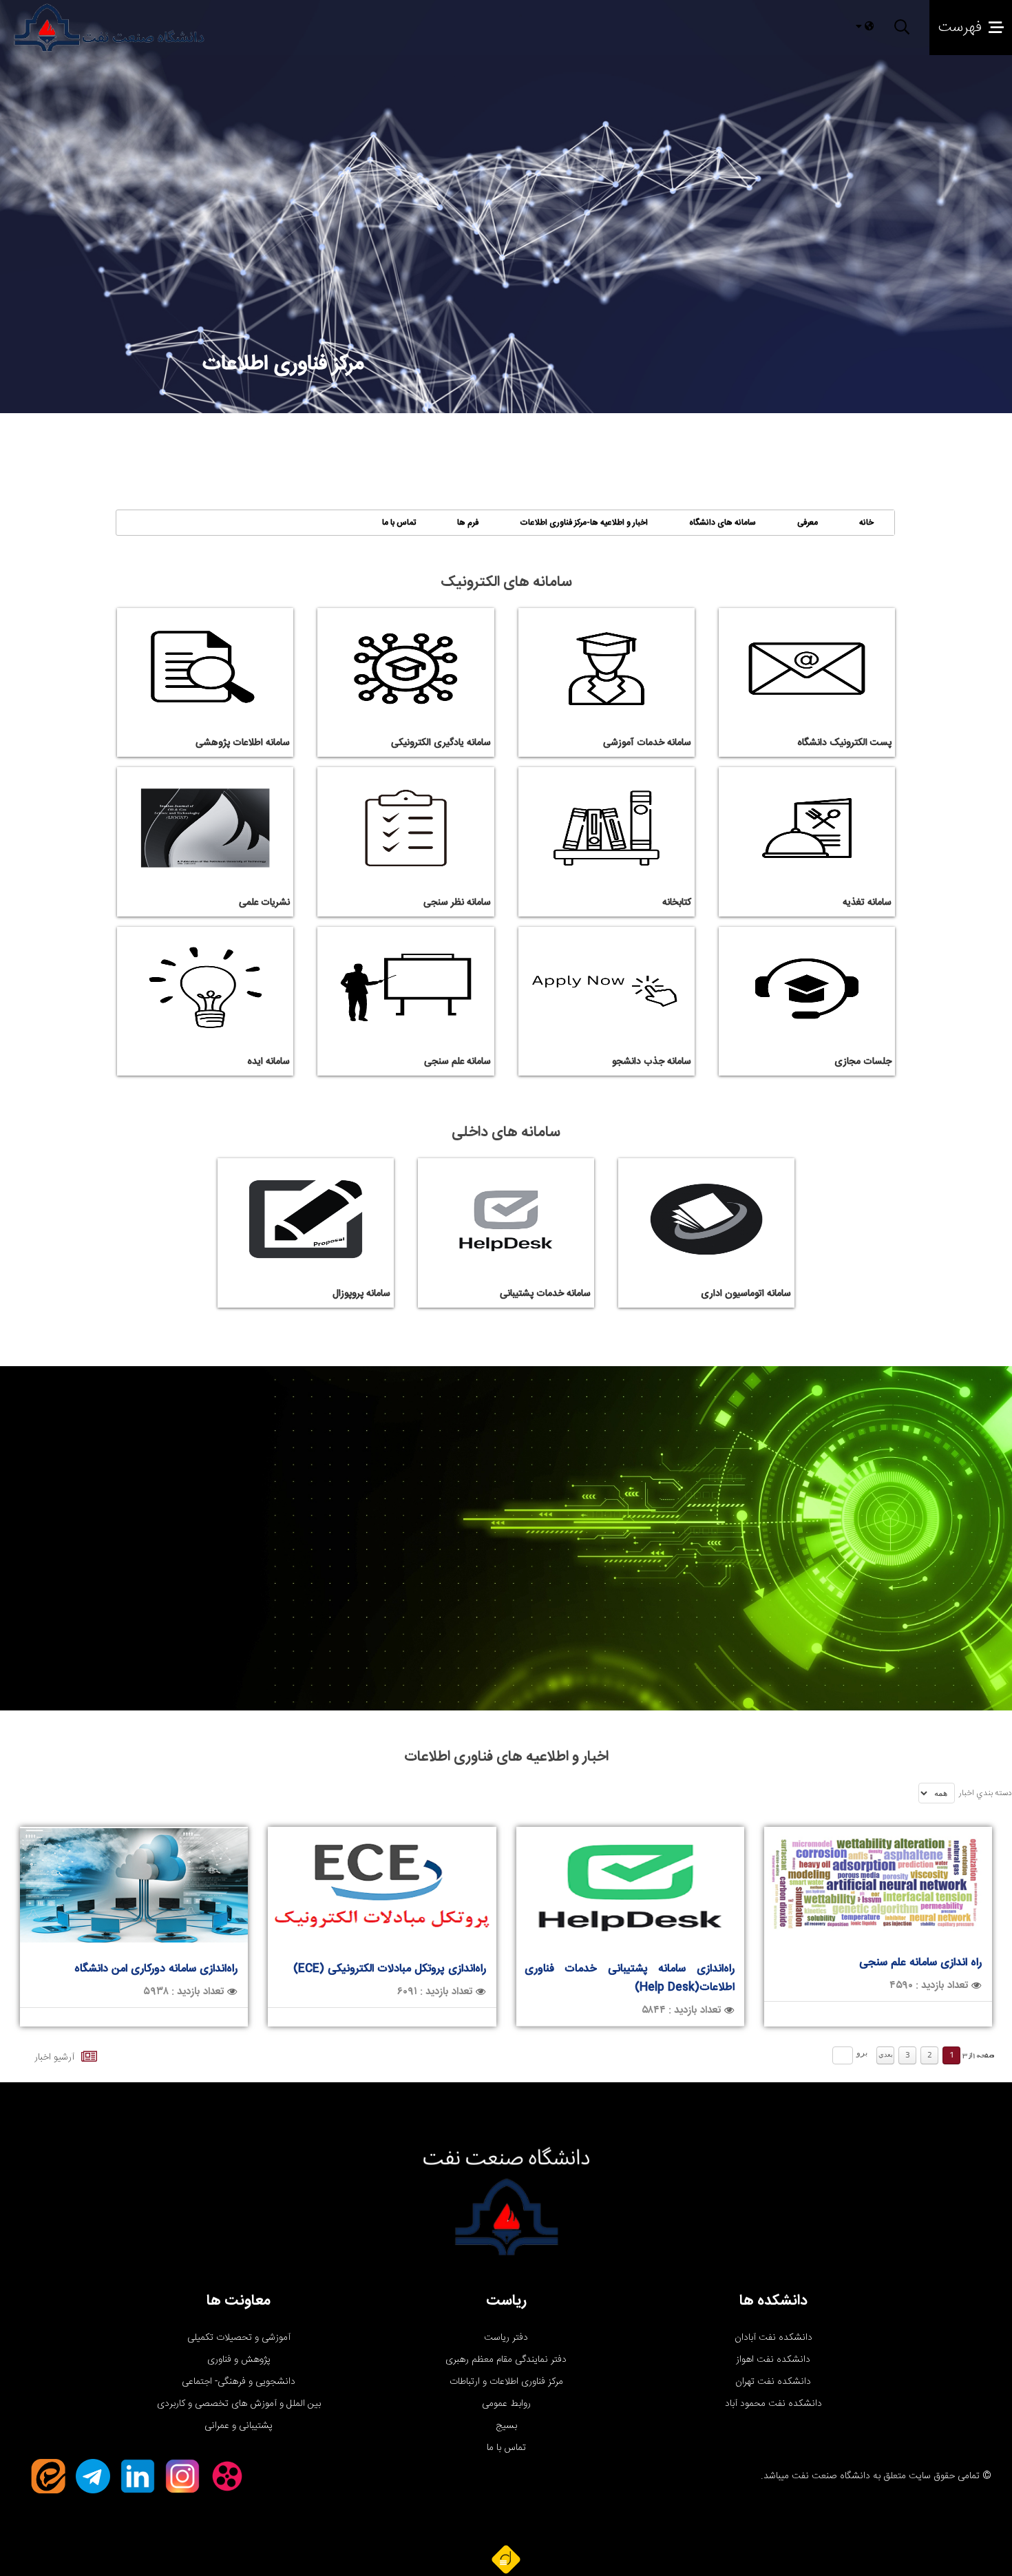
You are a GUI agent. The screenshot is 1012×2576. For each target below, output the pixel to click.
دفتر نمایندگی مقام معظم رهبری (506, 2360)
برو (862, 2053)
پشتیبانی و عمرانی (239, 2426)
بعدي (886, 2055)
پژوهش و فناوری (239, 2360)
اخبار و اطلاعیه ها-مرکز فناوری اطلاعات (584, 523)
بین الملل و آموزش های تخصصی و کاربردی (239, 2404)
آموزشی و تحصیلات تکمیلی (239, 2338)
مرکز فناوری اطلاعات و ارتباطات (506, 2382)
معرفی (808, 523)
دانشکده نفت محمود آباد (773, 2404)
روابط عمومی (506, 2404)
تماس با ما (399, 523)
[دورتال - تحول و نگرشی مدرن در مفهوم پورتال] (506, 2559)
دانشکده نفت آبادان (773, 2338)
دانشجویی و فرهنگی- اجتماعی (239, 2382)
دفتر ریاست (506, 2338)
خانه (866, 523)
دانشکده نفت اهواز (773, 2360)
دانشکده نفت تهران (773, 2382)
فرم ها (468, 523)
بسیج (506, 2426)
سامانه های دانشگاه (723, 523)
